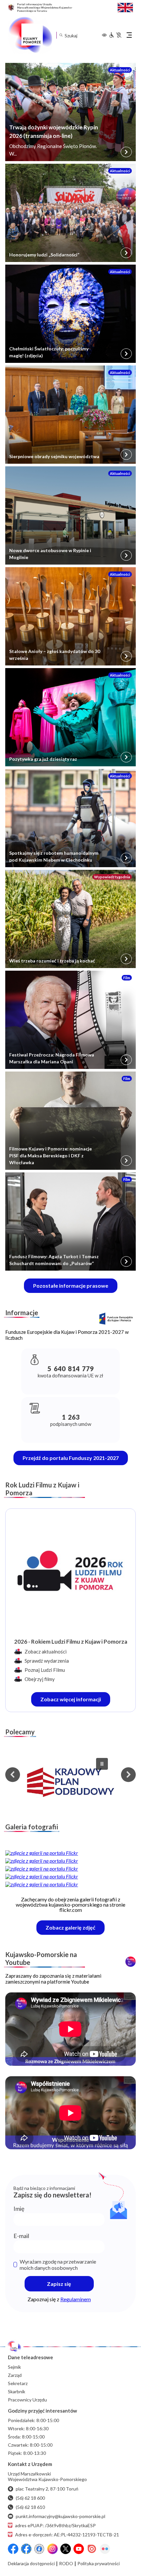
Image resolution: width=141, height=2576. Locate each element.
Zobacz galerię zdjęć (75, 1929)
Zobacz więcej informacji (75, 1701)
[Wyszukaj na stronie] (61, 35)
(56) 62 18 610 (30, 2507)
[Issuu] (92, 2549)
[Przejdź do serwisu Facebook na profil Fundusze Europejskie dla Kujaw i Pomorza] (26, 2549)
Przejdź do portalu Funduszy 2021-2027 (71, 1458)
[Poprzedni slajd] (13, 1774)
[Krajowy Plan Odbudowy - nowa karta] (70, 1783)
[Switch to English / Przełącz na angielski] (125, 7)
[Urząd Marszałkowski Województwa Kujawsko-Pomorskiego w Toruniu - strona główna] (30, 35)
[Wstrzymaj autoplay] (102, 1764)
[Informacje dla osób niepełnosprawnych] (115, 35)
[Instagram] (52, 2549)
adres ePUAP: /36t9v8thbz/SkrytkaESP (55, 2525)
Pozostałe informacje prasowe (71, 1286)
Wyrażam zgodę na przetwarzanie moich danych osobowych (58, 2265)
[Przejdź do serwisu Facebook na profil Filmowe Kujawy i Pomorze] (39, 2549)
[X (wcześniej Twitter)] (66, 2549)
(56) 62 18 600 (30, 2498)
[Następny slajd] (128, 1774)
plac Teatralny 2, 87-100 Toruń (47, 2489)
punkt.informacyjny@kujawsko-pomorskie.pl (60, 2516)
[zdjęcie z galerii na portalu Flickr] (70, 1853)
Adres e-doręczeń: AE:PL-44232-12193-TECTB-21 (67, 2535)
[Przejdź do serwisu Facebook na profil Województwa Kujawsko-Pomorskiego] (13, 2549)
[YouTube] (79, 2549)
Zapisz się (59, 2284)
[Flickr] (105, 2549)
